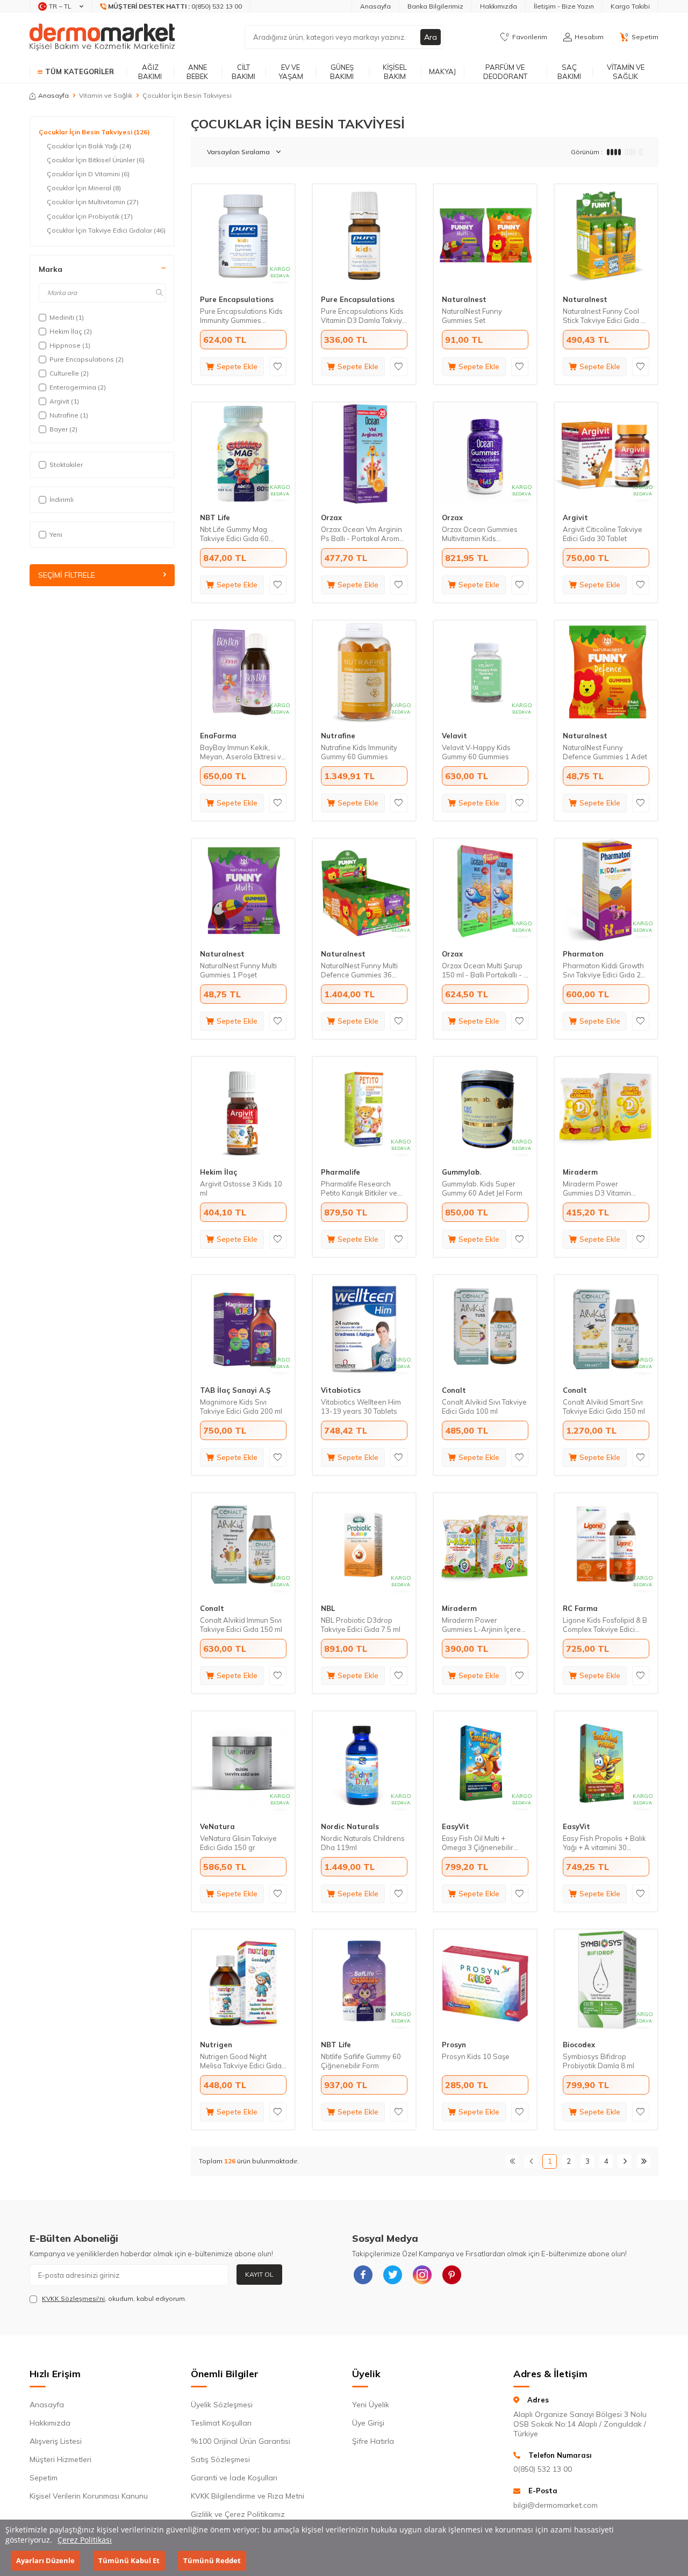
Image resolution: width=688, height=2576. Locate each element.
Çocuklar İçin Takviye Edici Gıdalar (106, 230)
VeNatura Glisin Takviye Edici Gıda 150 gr (238, 1843)
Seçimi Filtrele (67, 575)
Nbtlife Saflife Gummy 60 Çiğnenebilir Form (361, 2061)
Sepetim (44, 2478)
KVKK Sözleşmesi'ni (73, 2298)
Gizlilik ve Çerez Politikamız (238, 2514)
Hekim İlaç (218, 1172)
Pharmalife (341, 1172)
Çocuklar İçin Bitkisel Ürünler (96, 160)
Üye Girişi (368, 2423)
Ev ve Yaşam (291, 72)
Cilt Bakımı (243, 72)
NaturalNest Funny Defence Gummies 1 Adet (605, 752)
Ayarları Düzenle (45, 2560)
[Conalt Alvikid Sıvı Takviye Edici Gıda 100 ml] (485, 1326)
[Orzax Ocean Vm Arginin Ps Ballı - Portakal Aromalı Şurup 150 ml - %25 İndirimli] (364, 454)
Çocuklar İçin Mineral (84, 188)
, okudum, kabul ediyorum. (114, 2298)
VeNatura (217, 1826)
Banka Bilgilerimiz (435, 6)
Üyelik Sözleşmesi (222, 2405)
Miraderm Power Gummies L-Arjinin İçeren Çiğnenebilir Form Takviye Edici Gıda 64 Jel (484, 1625)
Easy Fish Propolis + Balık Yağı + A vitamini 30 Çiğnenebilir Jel (604, 1843)
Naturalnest (464, 299)
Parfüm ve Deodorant (505, 72)
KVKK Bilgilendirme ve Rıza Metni (248, 2496)
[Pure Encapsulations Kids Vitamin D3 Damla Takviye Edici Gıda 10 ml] (364, 236)
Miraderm (580, 1172)
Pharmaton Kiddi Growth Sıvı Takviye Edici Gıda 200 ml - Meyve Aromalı (606, 970)
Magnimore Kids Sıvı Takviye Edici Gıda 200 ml (241, 1406)
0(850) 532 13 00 (543, 2469)
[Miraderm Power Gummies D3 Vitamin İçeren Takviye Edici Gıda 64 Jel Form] (606, 1108)
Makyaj (442, 71)
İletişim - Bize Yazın (564, 6)
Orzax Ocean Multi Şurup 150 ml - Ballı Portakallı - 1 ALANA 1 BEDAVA (485, 970)
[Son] (644, 2161)
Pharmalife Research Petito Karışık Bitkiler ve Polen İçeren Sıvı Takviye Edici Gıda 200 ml (362, 1189)
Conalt (454, 1390)
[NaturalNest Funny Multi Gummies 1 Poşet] (243, 890)
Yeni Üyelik (371, 2405)
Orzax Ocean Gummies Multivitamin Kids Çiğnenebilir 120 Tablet (480, 534)
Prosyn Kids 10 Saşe (476, 2056)
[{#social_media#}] (363, 2275)
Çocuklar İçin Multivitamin (93, 202)
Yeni (56, 534)
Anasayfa (375, 6)
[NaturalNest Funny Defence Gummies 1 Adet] (606, 672)
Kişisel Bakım (395, 72)
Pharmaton (583, 954)
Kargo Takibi (630, 6)
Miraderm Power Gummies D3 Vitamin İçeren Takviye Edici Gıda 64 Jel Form (603, 1189)
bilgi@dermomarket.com (556, 2505)
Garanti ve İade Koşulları (234, 2478)
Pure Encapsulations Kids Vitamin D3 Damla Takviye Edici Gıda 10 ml (364, 316)
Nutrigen (216, 2045)
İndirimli (62, 499)
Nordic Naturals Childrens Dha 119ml (363, 1843)
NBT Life (215, 517)
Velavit (454, 736)
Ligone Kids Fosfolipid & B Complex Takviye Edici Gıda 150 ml (605, 1625)
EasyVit (456, 1826)
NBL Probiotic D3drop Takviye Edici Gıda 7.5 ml (361, 1625)
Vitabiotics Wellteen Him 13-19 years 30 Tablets (361, 1406)
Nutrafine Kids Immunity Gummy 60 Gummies (359, 752)
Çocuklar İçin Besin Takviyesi (94, 132)
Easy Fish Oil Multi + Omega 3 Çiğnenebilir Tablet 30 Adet (478, 1843)
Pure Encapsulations (237, 299)
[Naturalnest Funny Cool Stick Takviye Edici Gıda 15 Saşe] (606, 236)
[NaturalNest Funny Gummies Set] (485, 236)
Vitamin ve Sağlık (626, 72)
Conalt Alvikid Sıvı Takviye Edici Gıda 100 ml (484, 1406)
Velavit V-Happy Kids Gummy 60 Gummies (476, 752)
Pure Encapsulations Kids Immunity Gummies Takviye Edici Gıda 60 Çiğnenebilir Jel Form (241, 316)
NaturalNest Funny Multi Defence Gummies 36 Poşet (359, 970)
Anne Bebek (197, 72)
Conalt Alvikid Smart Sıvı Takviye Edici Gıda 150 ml (604, 1406)
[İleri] (625, 2161)
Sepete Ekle (237, 366)
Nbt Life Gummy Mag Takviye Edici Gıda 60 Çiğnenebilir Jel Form (234, 534)
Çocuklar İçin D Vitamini (88, 174)
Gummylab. (461, 1172)
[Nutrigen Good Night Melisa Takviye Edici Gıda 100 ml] (243, 1981)
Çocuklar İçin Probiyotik (90, 216)
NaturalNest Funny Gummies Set (472, 316)
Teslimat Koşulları (221, 2423)
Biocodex (579, 2045)
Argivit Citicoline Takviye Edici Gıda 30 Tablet (603, 534)
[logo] (102, 37)
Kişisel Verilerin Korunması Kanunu (89, 2496)
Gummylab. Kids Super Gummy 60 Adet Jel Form (482, 1188)
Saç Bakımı (569, 72)
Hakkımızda (499, 6)
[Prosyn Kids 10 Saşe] (485, 1981)
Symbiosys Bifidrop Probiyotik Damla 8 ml (599, 2061)
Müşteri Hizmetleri (60, 2459)
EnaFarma (218, 736)
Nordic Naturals (350, 1826)
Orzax (331, 517)
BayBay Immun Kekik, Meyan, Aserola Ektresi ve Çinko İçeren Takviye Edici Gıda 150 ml (243, 752)
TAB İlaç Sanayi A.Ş (235, 1390)
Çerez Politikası (85, 2540)
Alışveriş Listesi (56, 2441)
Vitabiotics (341, 1390)
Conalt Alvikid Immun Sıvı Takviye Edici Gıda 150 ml (241, 1625)
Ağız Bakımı (150, 72)
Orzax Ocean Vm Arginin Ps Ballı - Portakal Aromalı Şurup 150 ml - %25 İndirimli (364, 534)
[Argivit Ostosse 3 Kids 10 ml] (243, 1108)
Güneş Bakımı (342, 72)
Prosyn (454, 2045)
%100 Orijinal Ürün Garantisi (241, 2441)
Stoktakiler (66, 465)
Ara (431, 37)
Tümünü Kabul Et (129, 2560)
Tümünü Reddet (212, 2560)
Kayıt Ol (259, 2274)
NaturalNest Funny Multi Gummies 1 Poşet (238, 970)
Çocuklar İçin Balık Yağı (89, 146)
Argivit (575, 517)
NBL (328, 1608)
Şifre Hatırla (373, 2441)
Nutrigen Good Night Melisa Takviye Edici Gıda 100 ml (241, 2061)
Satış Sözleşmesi (220, 2459)
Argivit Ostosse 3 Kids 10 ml (241, 1188)
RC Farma (580, 1608)
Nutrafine (338, 736)
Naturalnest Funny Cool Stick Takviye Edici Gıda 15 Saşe (606, 316)
